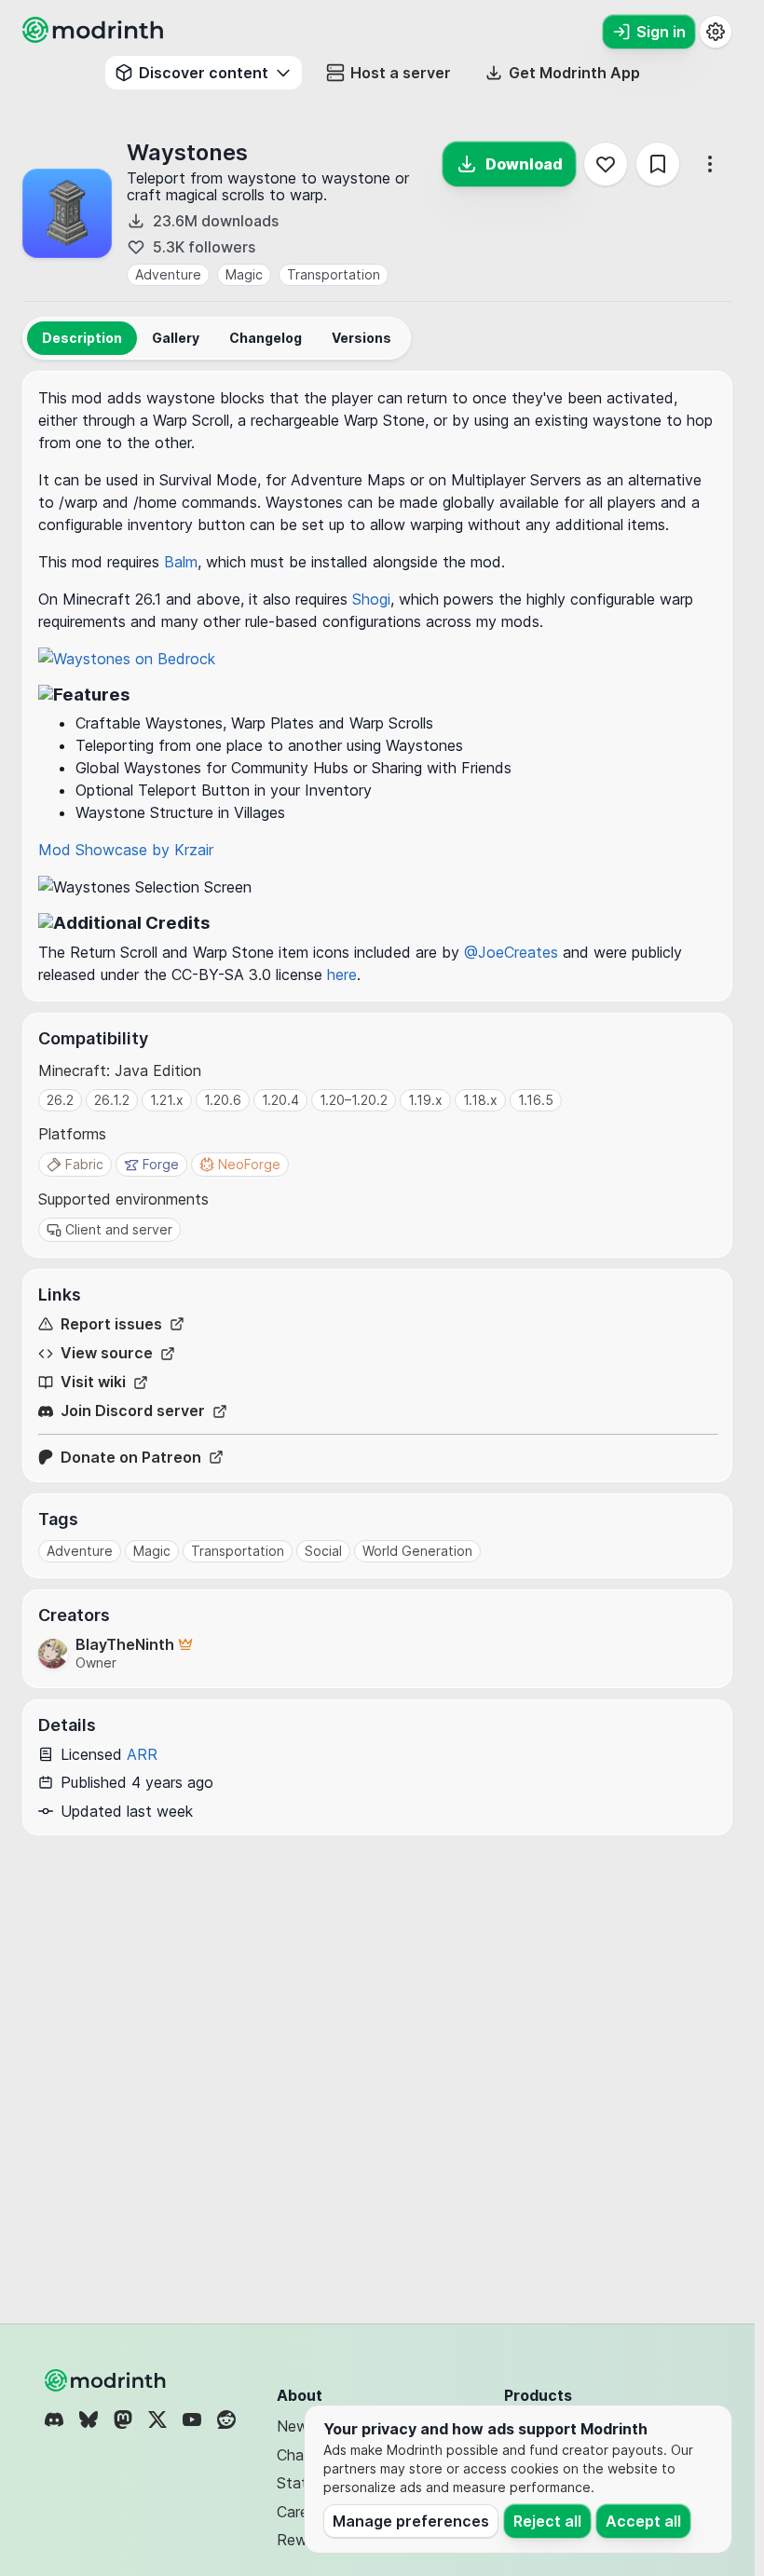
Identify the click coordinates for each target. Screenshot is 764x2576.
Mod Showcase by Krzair (126, 850)
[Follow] (606, 164)
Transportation (334, 274)
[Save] (658, 164)
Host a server (401, 73)
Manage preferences (411, 2521)
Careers (303, 2512)
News (296, 2426)
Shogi (371, 599)
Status (300, 2483)
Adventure (168, 274)
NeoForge (249, 1164)
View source (107, 1353)
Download (524, 164)
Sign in (661, 32)
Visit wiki (93, 1382)
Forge (161, 1164)
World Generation (417, 1551)
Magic (244, 274)
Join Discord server (133, 1411)
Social (323, 1551)
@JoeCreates (511, 952)
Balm (181, 562)
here (342, 975)
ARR (142, 1754)
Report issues (111, 1324)
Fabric (84, 1164)
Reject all (547, 2521)
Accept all (643, 2521)
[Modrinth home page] (95, 37)
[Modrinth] (107, 2380)
